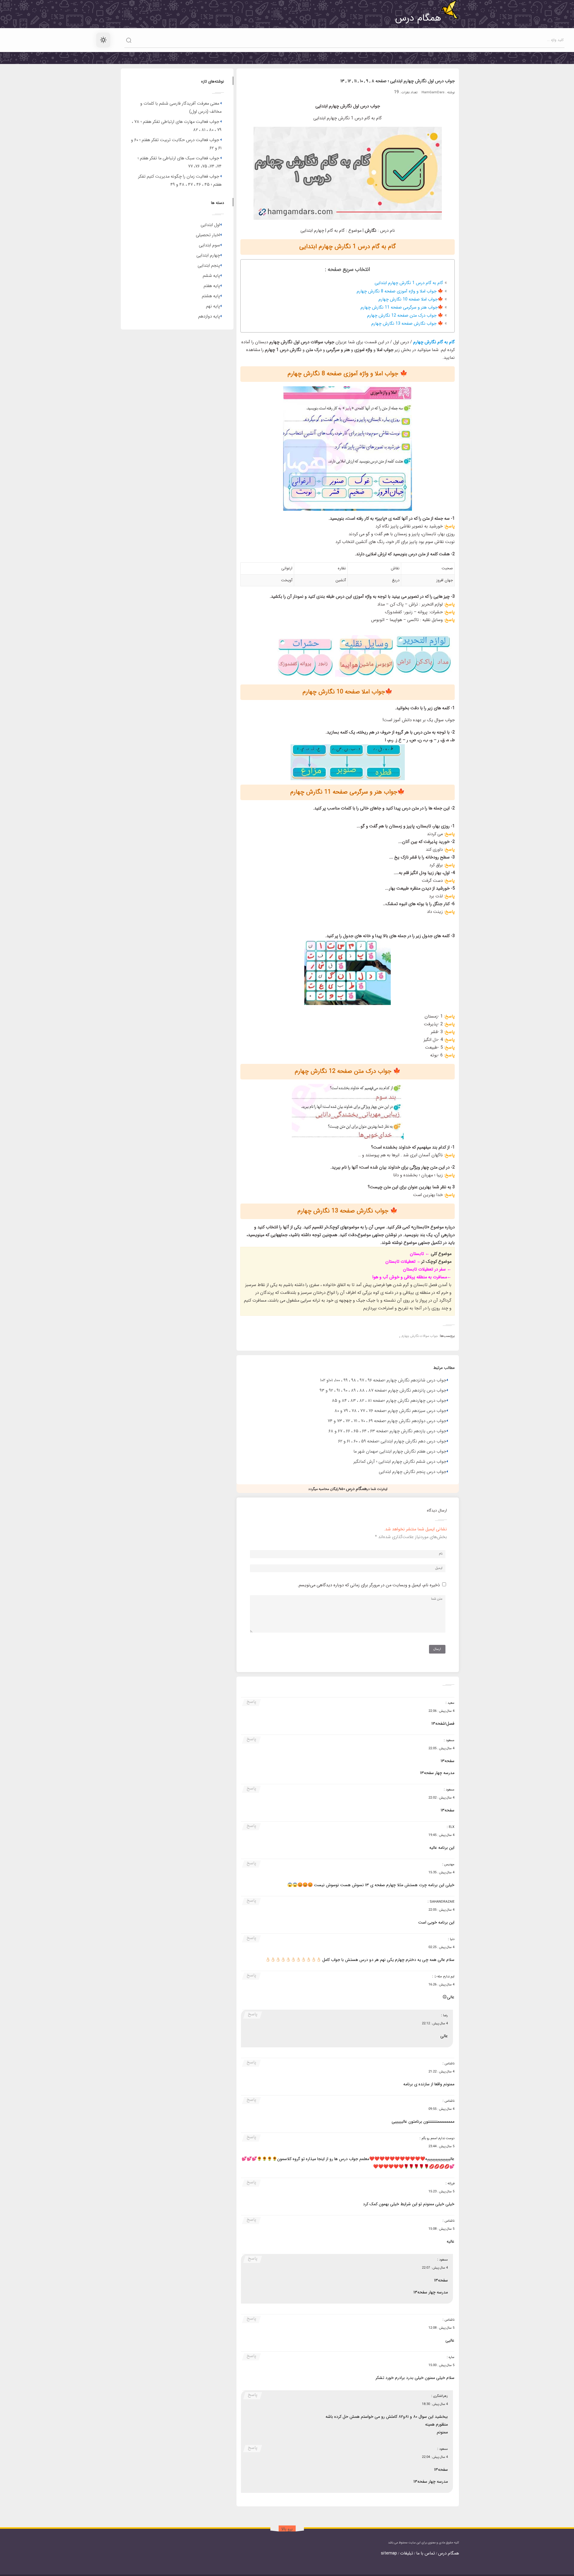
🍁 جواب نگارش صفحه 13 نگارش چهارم (407, 324)
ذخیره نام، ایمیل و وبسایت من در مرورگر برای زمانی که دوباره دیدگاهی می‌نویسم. (369, 1585)
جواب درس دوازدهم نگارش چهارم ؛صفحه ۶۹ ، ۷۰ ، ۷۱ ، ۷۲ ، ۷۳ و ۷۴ (387, 1421)
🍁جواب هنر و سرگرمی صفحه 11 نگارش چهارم (402, 308)
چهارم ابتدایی (208, 256)
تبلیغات (407, 2553)
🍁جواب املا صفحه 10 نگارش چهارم (411, 299)
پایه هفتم (212, 286)
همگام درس (448, 2553)
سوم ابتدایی (209, 245)
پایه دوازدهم (209, 317)
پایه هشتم (211, 296)
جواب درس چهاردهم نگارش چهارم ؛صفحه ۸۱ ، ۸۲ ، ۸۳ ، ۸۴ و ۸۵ (389, 1401)
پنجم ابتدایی (209, 266)
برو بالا (287, 2529)
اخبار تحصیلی (208, 235)
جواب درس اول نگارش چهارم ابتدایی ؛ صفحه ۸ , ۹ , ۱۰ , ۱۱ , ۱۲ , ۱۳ (398, 81)
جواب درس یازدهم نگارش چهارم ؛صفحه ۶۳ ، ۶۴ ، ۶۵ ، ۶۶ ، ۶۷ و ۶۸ (387, 1431)
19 (396, 92)
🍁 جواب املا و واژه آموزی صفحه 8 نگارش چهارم (400, 291)
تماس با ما (426, 2553)
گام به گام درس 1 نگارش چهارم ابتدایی (409, 283)
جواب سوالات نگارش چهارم (420, 1336)
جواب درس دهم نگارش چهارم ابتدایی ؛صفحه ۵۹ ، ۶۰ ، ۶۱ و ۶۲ (392, 1441)
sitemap (389, 2553)
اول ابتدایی (210, 225)
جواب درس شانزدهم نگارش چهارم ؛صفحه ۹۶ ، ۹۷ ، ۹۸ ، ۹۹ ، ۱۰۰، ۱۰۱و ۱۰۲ (383, 1380)
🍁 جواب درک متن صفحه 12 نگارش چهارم (405, 316)
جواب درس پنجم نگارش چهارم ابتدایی (413, 1472)
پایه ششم (211, 276)
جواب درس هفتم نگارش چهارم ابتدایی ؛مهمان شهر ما (400, 1452)
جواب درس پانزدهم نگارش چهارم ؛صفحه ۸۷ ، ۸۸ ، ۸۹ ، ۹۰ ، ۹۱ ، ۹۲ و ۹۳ (383, 1391)
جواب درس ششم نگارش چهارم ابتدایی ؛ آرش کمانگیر (400, 1462)
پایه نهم (213, 306)
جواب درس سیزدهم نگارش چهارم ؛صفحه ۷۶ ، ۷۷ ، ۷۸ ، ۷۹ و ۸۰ (390, 1411)
